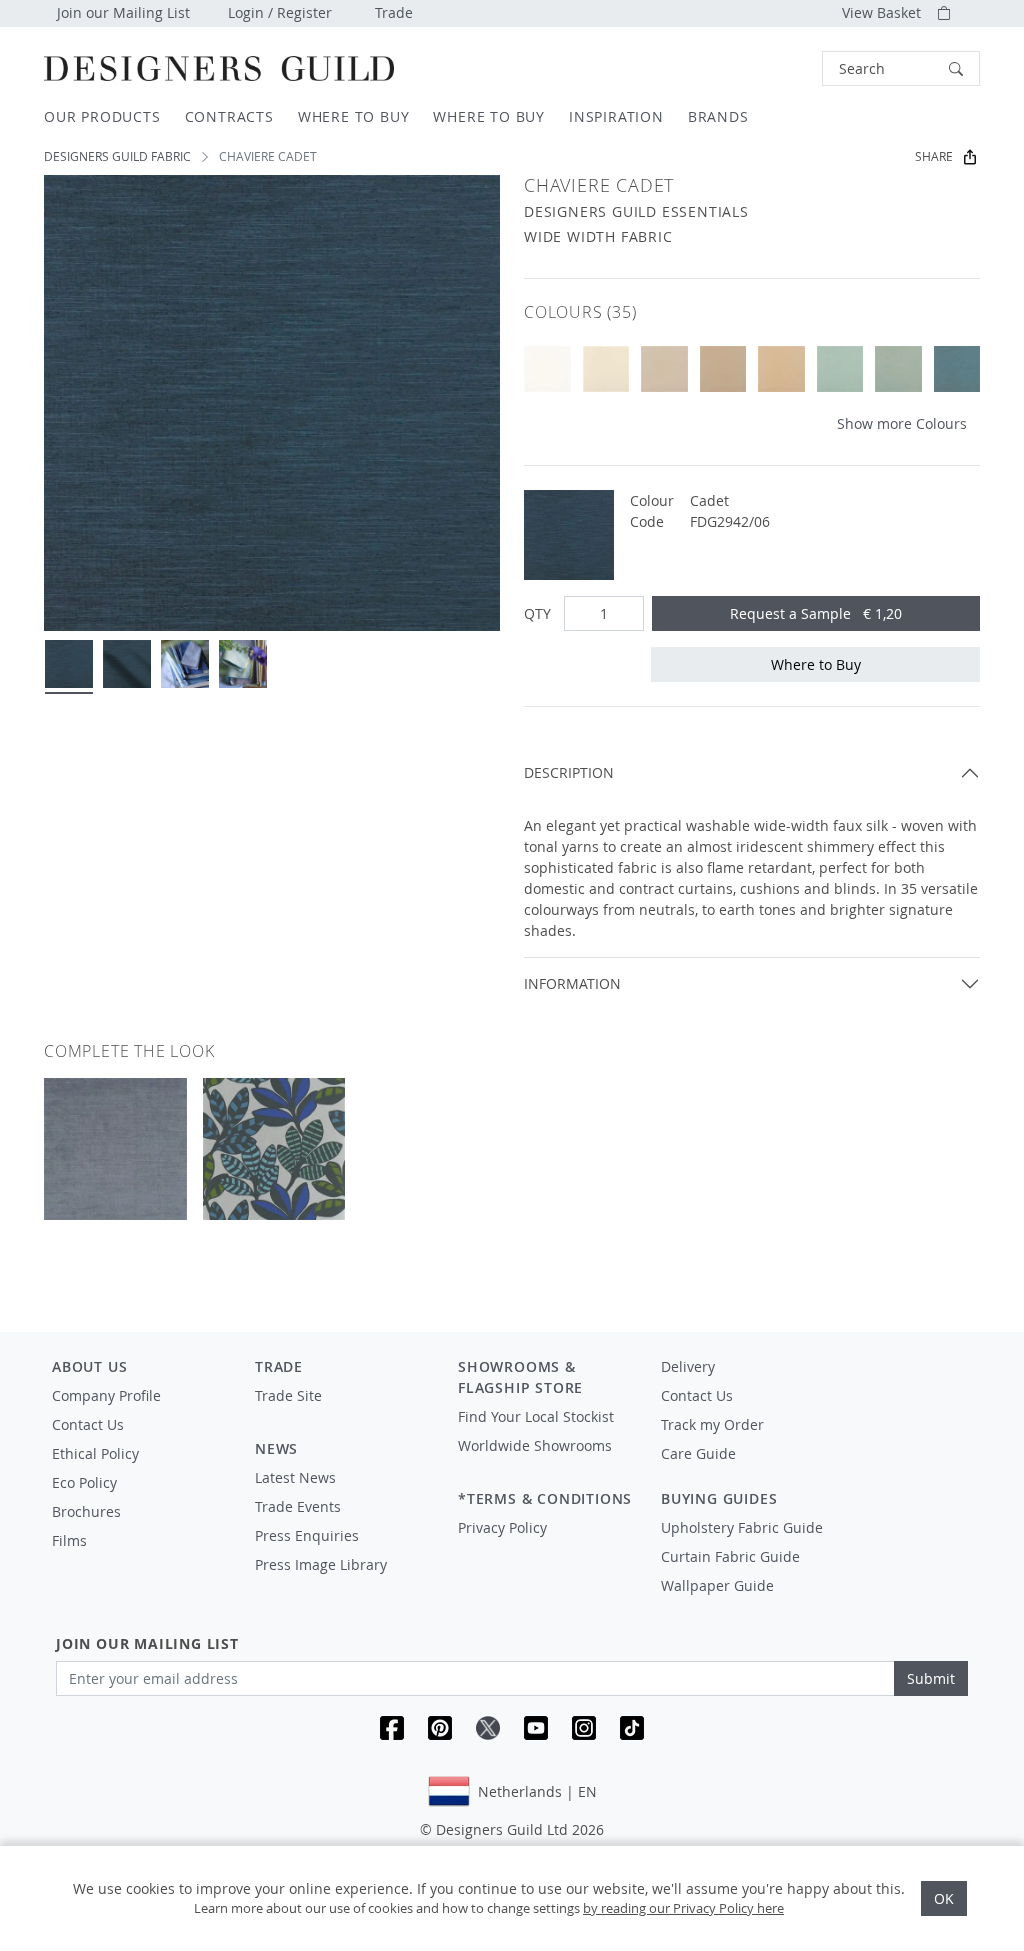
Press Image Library (321, 1564)
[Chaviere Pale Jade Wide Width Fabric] (898, 369)
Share (934, 156)
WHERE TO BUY (354, 116)
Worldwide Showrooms (535, 1445)
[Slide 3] (185, 664)
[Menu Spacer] (342, 1414)
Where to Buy (816, 664)
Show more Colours (902, 423)
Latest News (295, 1477)
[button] (901, 68)
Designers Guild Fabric (117, 156)
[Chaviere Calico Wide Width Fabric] (781, 369)
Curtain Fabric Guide (730, 1556)
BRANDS (718, 116)
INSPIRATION (616, 116)
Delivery (688, 1366)
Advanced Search (776, 68)
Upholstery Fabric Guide (742, 1527)
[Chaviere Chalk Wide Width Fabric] (547, 369)
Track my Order (712, 1424)
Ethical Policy (95, 1453)
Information (572, 983)
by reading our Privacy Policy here (683, 1908)
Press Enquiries (307, 1535)
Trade (394, 12)
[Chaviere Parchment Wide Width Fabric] (664, 369)
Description (569, 772)
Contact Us (88, 1424)
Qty (537, 613)
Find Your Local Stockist (536, 1416)
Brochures (86, 1511)
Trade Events (298, 1506)
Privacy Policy (502, 1527)
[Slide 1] (69, 664)
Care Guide (698, 1453)
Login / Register (280, 12)
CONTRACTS (229, 116)
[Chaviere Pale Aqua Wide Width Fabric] (840, 369)
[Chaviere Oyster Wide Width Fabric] (606, 369)
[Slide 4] (243, 664)
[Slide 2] (127, 664)
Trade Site (288, 1395)
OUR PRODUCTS (102, 116)
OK (944, 1898)
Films (69, 1540)
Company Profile (106, 1395)
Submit (931, 1678)
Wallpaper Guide (717, 1585)
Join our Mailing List (123, 12)
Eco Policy (84, 1482)
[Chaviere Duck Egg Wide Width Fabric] (957, 369)
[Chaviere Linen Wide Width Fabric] (723, 369)
